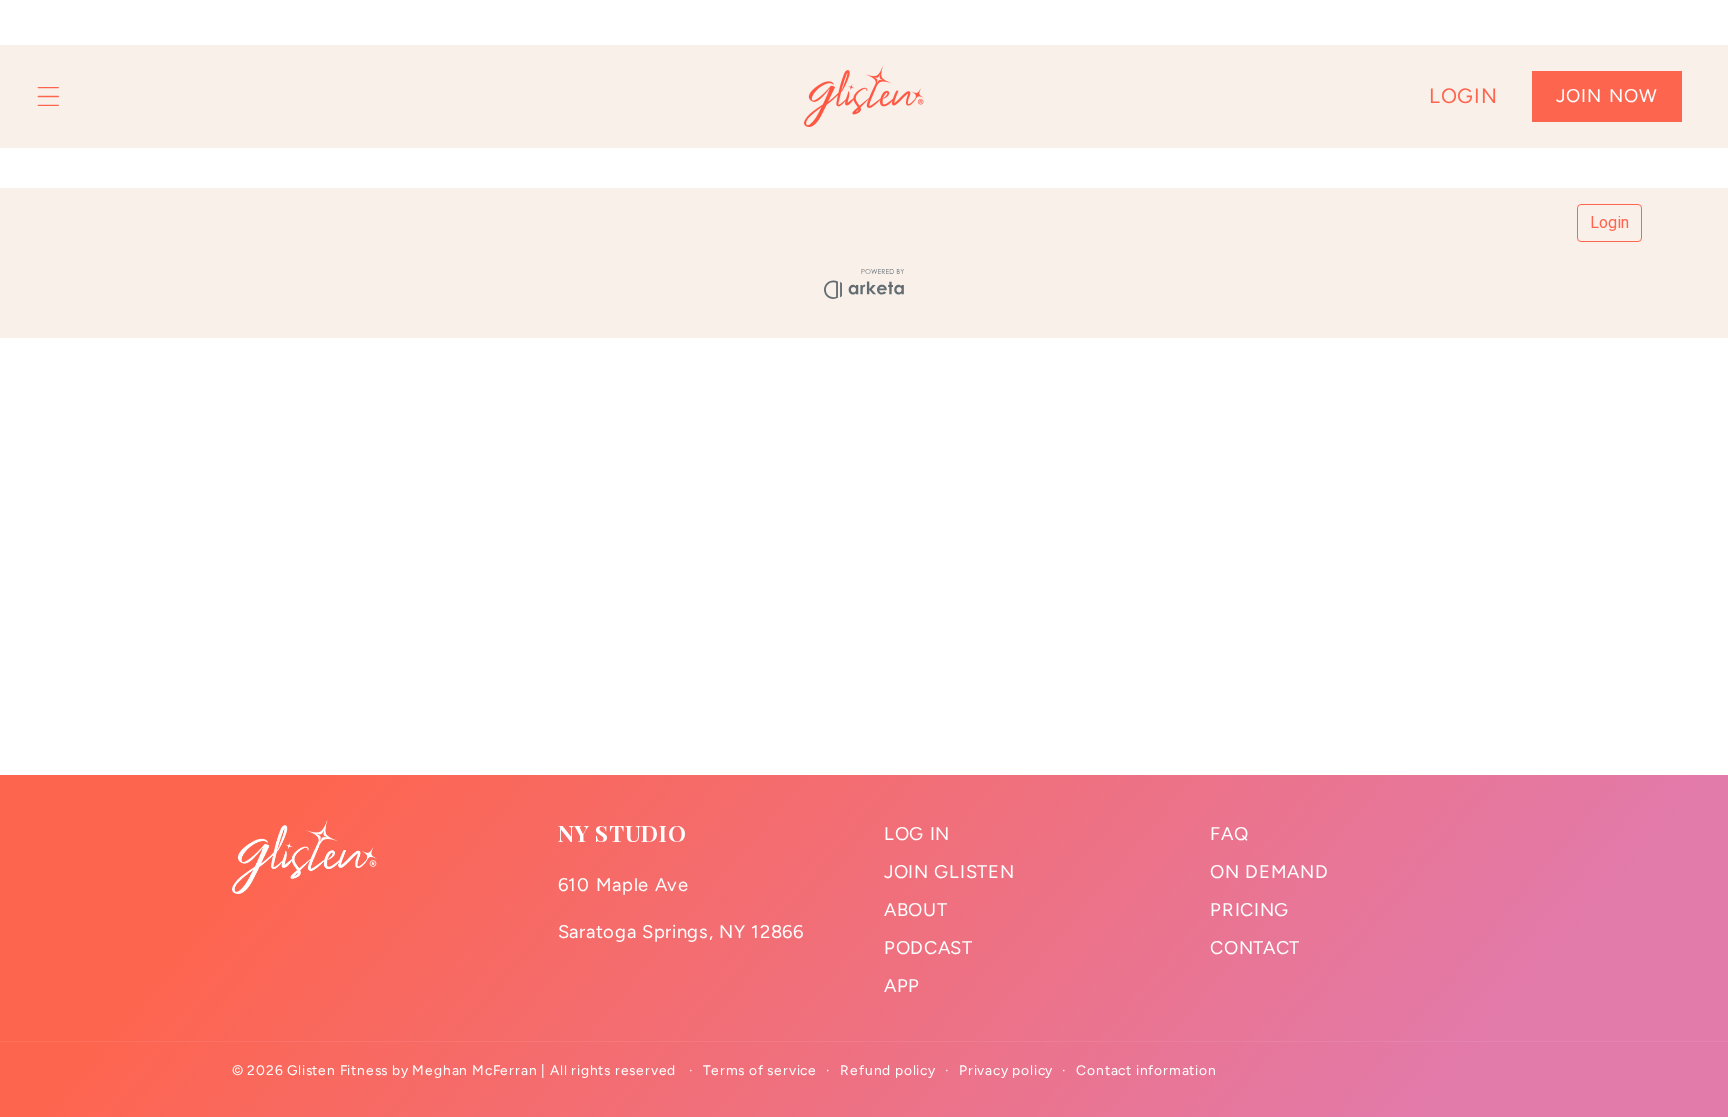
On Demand (1269, 872)
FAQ (1229, 834)
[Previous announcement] (42, 22)
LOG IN (917, 834)
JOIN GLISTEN (949, 872)
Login (1463, 95)
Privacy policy (1006, 1070)
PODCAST (928, 948)
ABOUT (915, 910)
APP (902, 986)
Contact (1255, 948)
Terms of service (760, 1070)
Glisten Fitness (337, 1070)
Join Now (1607, 96)
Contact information (1146, 1070)
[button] (48, 96)
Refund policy (887, 1070)
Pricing (1249, 910)
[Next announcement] (1686, 22)
